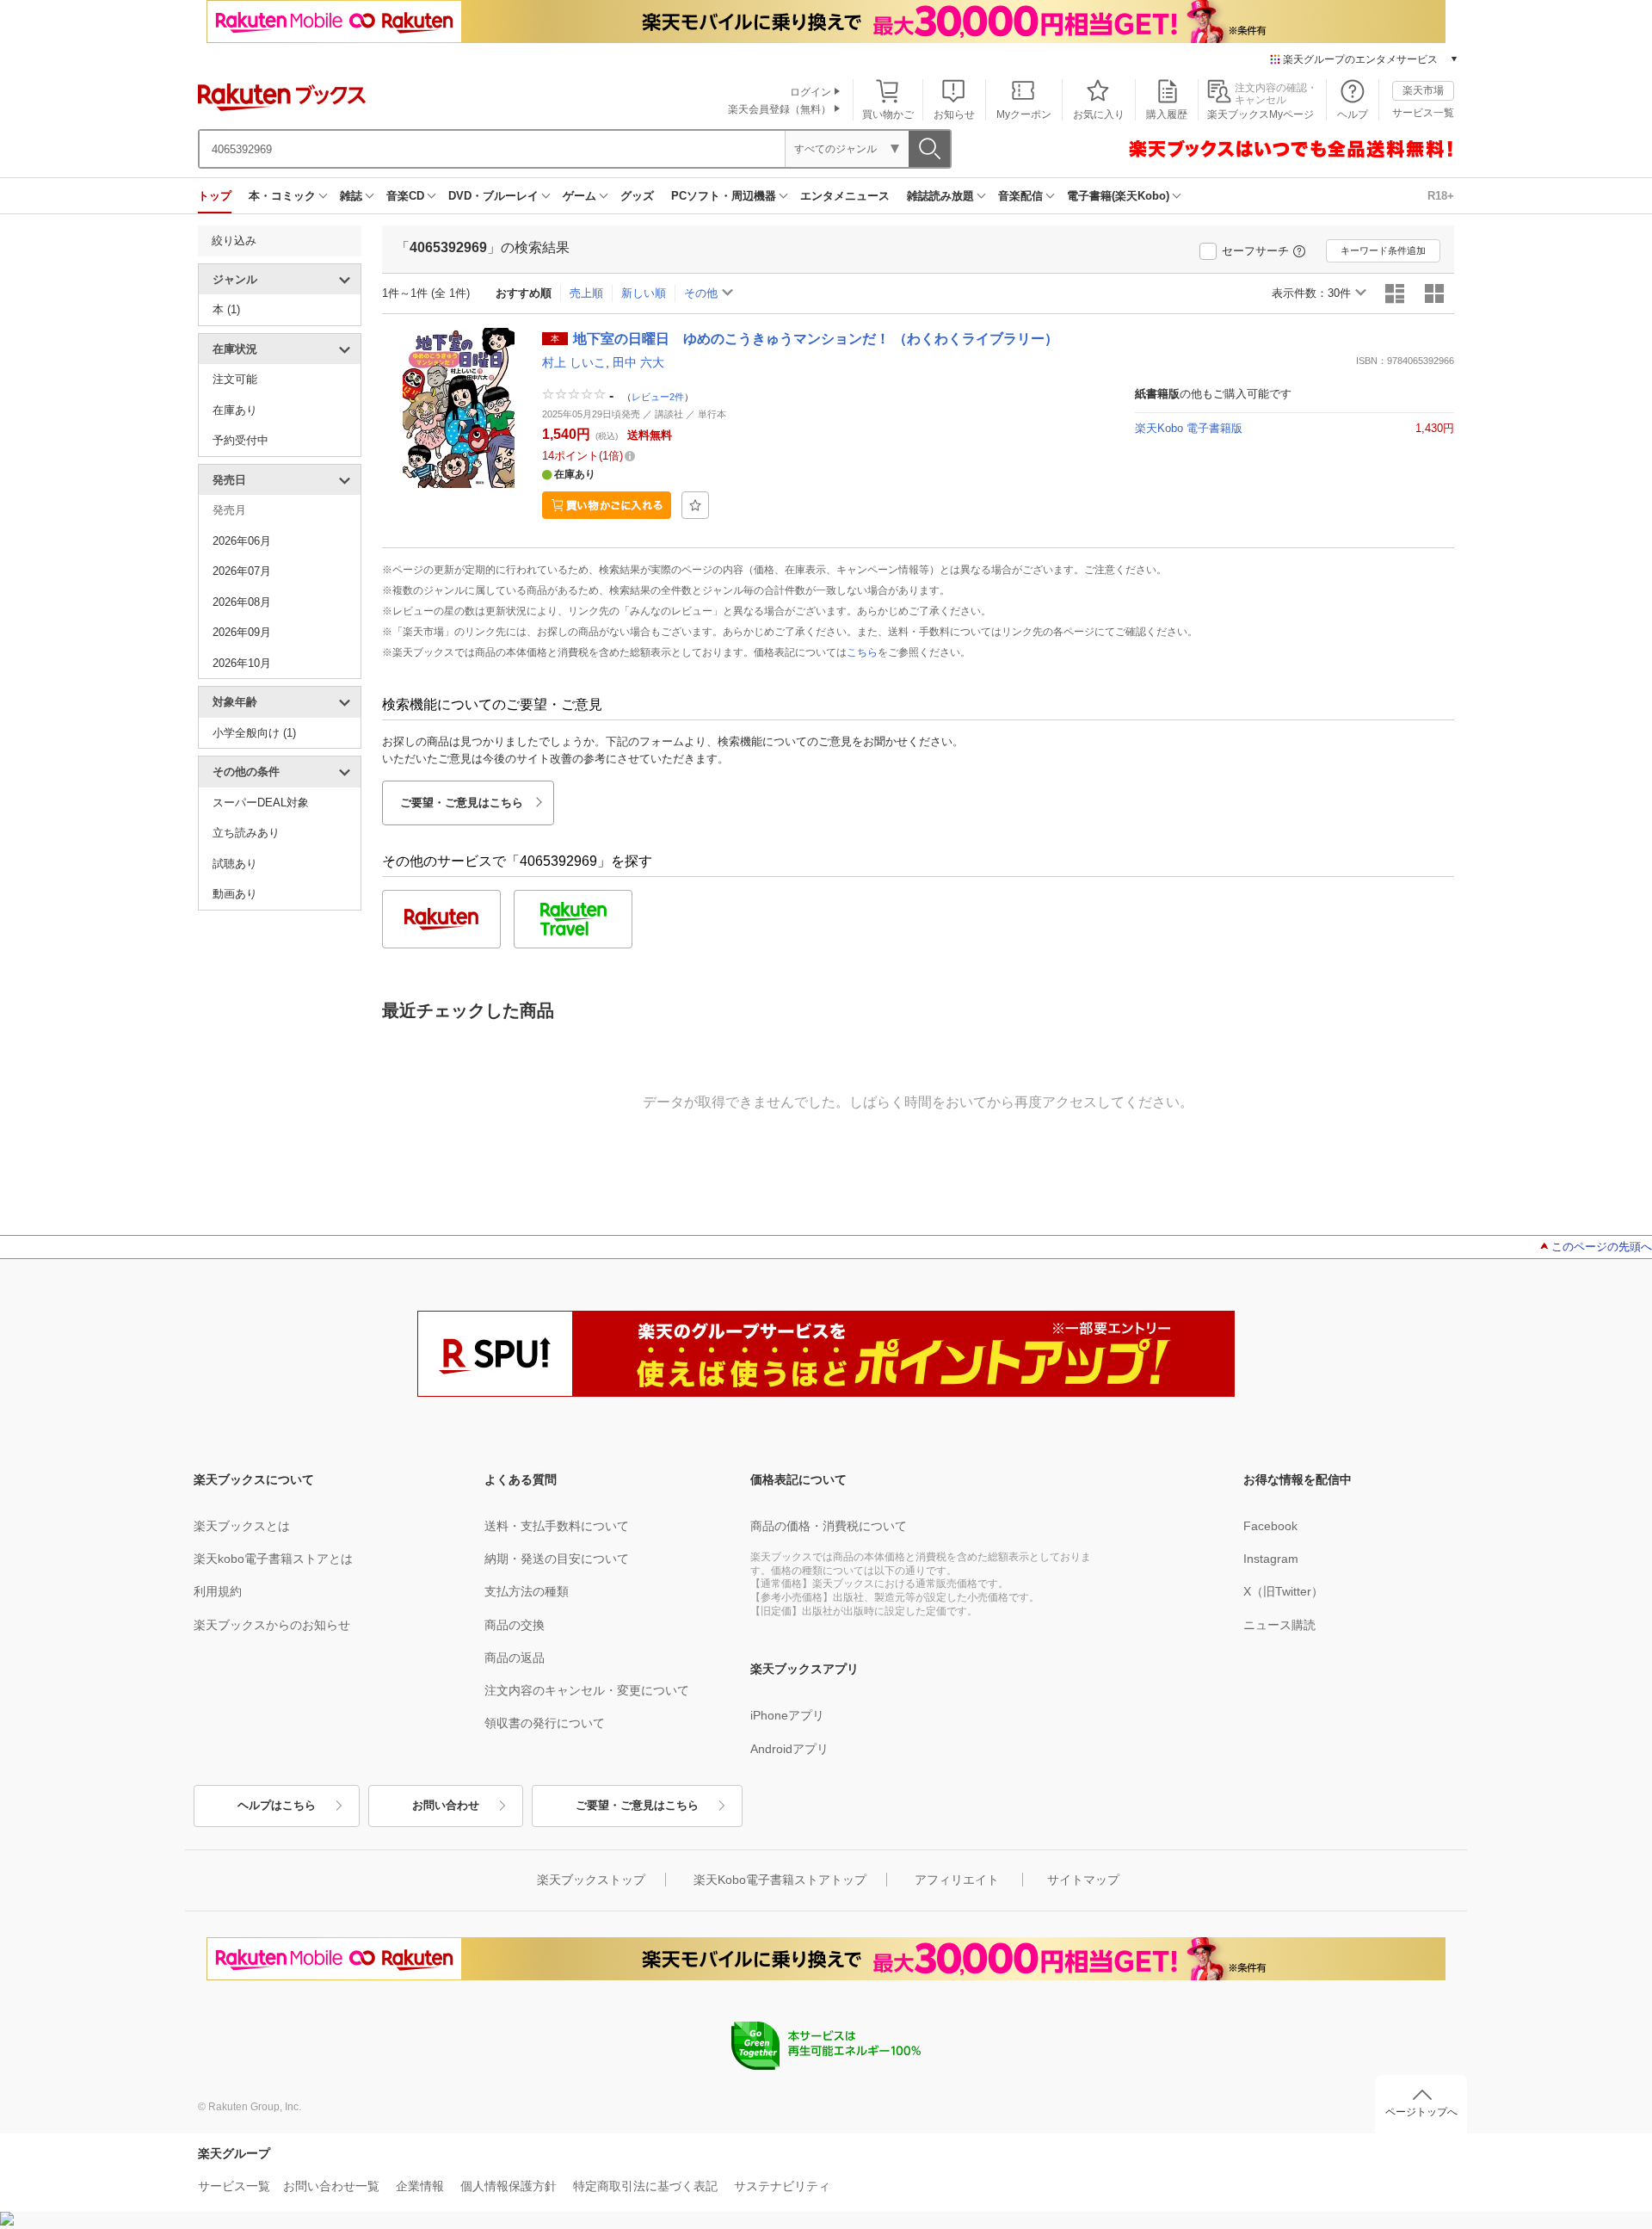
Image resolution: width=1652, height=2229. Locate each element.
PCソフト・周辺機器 (724, 196)
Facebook (1270, 1526)
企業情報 (420, 2186)
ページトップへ (1421, 2112)
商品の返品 (515, 1658)
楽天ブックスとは (242, 1526)
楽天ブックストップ (591, 1880)
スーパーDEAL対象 (261, 803)
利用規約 (218, 1591)
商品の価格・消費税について (829, 1526)
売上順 (586, 293)
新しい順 (644, 293)
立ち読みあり (246, 833)
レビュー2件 (658, 396)
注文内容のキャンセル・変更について (587, 1690)
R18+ (1441, 196)
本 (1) (226, 309)
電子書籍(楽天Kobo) (1118, 196)
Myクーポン (1024, 114)
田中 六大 (638, 362)
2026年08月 (242, 602)
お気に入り (1099, 114)
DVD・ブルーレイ (493, 196)
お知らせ (954, 114)
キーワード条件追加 (1383, 250)
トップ (215, 196)
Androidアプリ (789, 1749)
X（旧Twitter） (1283, 1591)
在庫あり (235, 410)
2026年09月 (242, 632)
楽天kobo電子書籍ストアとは (273, 1559)
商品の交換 (515, 1625)
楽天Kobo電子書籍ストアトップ (780, 1880)
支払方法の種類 (527, 1591)
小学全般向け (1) (254, 733)
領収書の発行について (545, 1723)
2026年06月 (242, 541)
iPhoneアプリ (787, 1715)
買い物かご (888, 114)
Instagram (1271, 1559)
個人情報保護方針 (509, 2186)
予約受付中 (240, 440)
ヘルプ (1353, 114)
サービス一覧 (1423, 113)
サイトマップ (1083, 1880)
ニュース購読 (1279, 1625)
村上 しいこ (574, 362)
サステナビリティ (782, 2186)
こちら (862, 652)
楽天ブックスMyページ (1261, 114)
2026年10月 (242, 663)
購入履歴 (1167, 114)
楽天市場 (1423, 90)
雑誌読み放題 (940, 196)
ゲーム (579, 196)
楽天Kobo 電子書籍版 (1189, 428)
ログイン (811, 92)
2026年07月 (242, 571)
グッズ (637, 196)
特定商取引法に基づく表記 (645, 2186)
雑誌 (351, 196)
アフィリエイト (957, 1880)
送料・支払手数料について (557, 1526)
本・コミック (282, 196)
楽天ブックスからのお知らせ (272, 1625)
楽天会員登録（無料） (780, 109)
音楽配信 (1020, 196)
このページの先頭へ (1602, 1247)
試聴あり (235, 864)
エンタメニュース (845, 196)
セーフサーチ (1255, 251)
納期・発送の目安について (557, 1559)
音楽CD (405, 196)
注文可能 (235, 379)
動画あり (235, 894)
